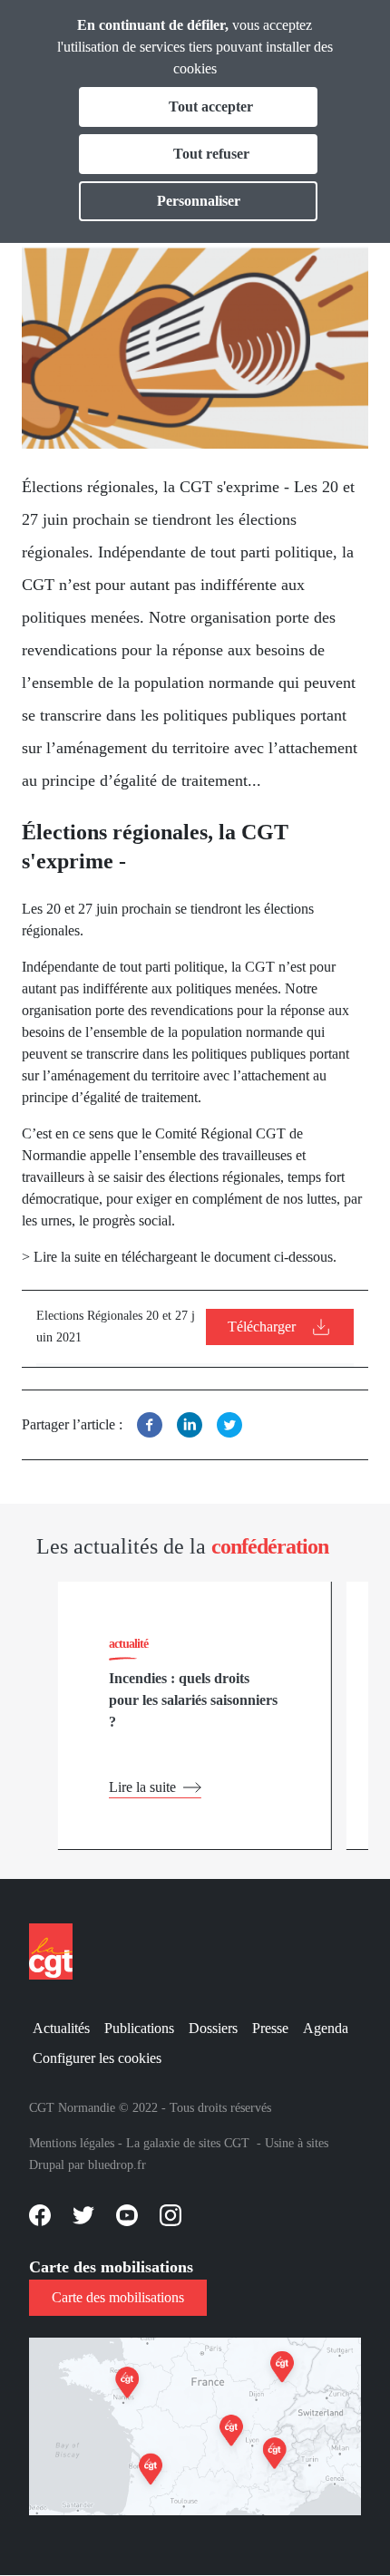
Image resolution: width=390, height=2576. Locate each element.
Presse (270, 2028)
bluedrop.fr (117, 2165)
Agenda (326, 2028)
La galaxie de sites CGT (188, 2143)
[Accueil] (58, 1951)
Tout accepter (211, 107)
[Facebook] (150, 1425)
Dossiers (213, 2028)
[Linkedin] (190, 1425)
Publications (139, 2028)
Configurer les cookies (97, 2058)
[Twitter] (229, 1425)
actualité (128, 1644)
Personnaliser (199, 201)
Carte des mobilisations (118, 2297)
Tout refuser (211, 154)
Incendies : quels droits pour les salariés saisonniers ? (193, 1700)
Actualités (61, 2028)
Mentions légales (72, 2143)
